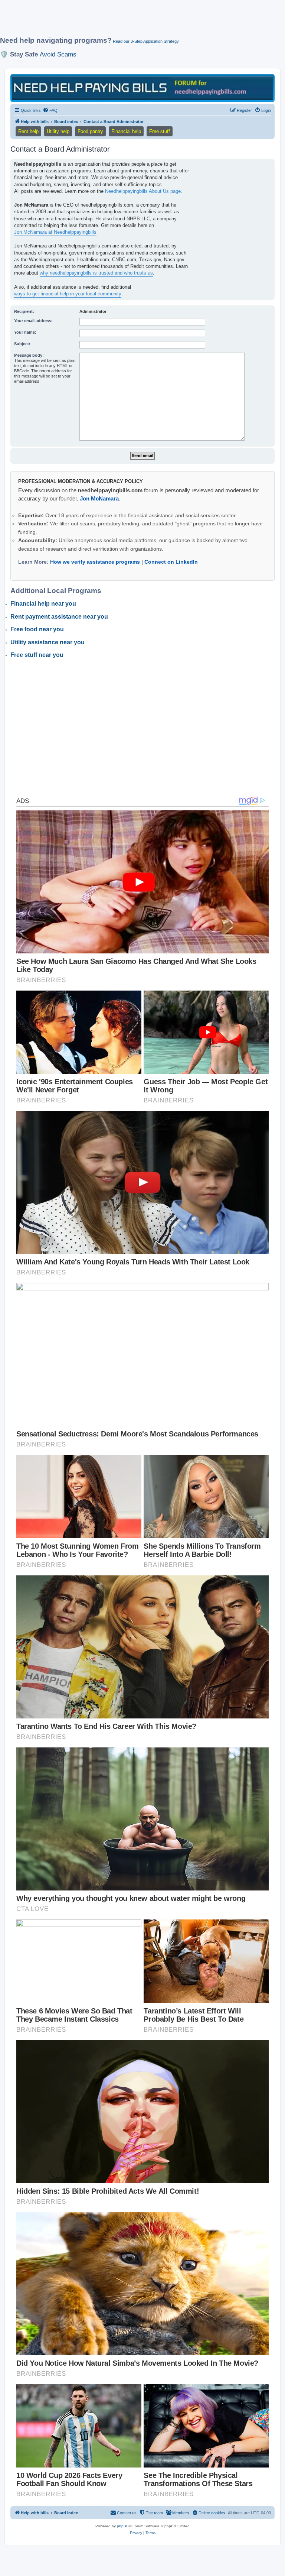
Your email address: (33, 321)
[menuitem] (50, 110)
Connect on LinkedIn (171, 562)
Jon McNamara (99, 498)
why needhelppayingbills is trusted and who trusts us (96, 273)
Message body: (29, 355)
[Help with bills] (142, 88)
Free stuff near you (37, 655)
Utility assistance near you (47, 642)
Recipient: (24, 311)
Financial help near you (43, 604)
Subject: (22, 344)
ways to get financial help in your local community (68, 294)
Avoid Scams (58, 54)
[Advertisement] (135, 21)
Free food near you (37, 629)
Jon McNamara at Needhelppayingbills (55, 232)
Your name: (25, 332)
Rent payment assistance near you (59, 617)
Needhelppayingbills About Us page (143, 191)
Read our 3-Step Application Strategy (146, 41)
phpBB (123, 2526)
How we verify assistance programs (95, 562)
